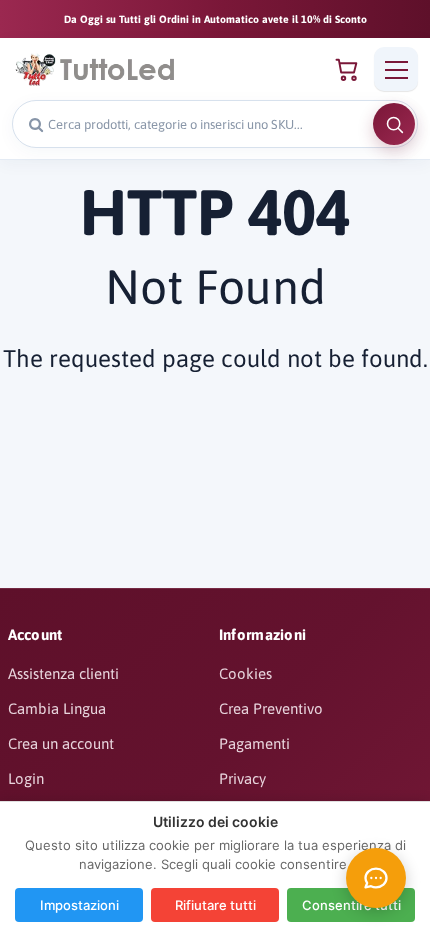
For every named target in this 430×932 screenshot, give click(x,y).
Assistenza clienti (63, 673)
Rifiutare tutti (215, 905)
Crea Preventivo (271, 708)
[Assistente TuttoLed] (376, 878)
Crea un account (61, 743)
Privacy (242, 778)
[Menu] (396, 69)
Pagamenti (254, 743)
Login (26, 778)
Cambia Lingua (57, 708)
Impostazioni (79, 905)
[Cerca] (394, 124)
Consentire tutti (351, 905)
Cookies (245, 673)
